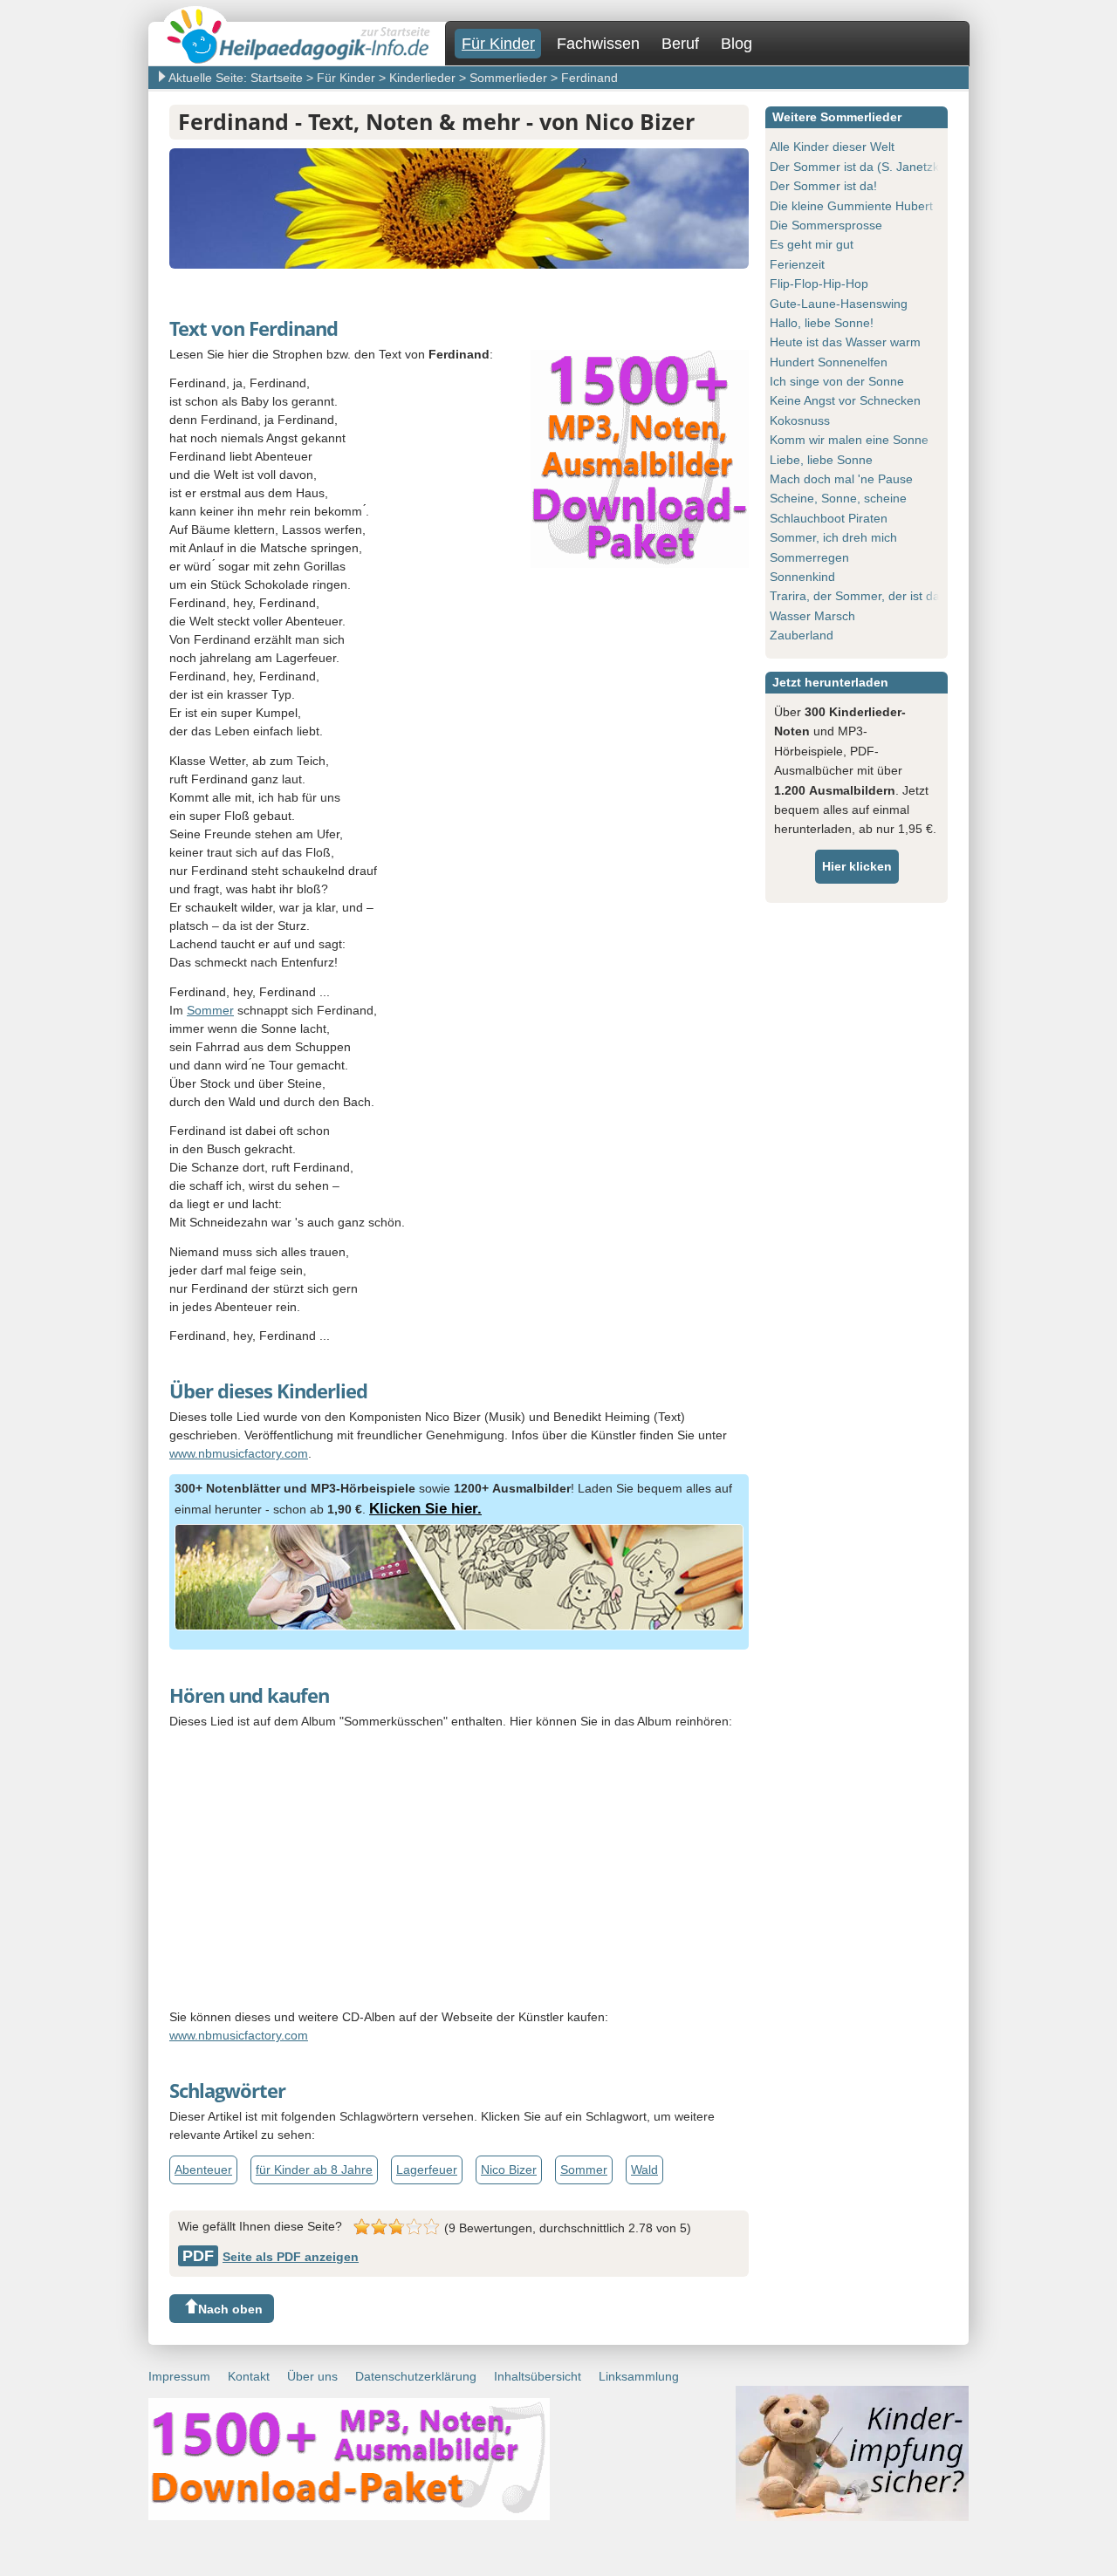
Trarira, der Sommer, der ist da (855, 596)
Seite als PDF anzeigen (271, 2257)
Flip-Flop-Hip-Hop (819, 284)
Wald (644, 2169)
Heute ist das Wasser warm (845, 342)
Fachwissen (598, 44)
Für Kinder (498, 44)
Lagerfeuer (427, 2169)
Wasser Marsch (812, 616)
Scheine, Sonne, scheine (838, 498)
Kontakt (249, 2376)
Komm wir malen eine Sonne (849, 440)
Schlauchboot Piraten (829, 518)
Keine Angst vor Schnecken (845, 400)
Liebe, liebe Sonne (821, 460)
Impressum (179, 2376)
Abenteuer (203, 2169)
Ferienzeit (797, 264)
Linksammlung (639, 2376)
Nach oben (230, 2309)
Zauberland (802, 635)
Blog (737, 44)
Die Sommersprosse (826, 225)
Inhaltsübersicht (538, 2376)
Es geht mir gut (812, 244)
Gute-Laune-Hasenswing (839, 304)
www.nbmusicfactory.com (239, 1453)
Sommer (210, 1010)
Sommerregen (809, 557)
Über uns (312, 2376)
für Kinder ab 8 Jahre (314, 2169)
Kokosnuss (800, 420)
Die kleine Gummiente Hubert (851, 206)
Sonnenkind (802, 577)
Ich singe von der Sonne (837, 381)
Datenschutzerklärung (416, 2376)
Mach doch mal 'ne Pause (841, 479)
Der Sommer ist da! (823, 186)
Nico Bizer (509, 2169)
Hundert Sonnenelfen (829, 362)
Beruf (680, 44)
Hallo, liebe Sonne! (822, 323)
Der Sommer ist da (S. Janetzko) (860, 167)
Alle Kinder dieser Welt (832, 147)
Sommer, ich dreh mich (833, 537)
